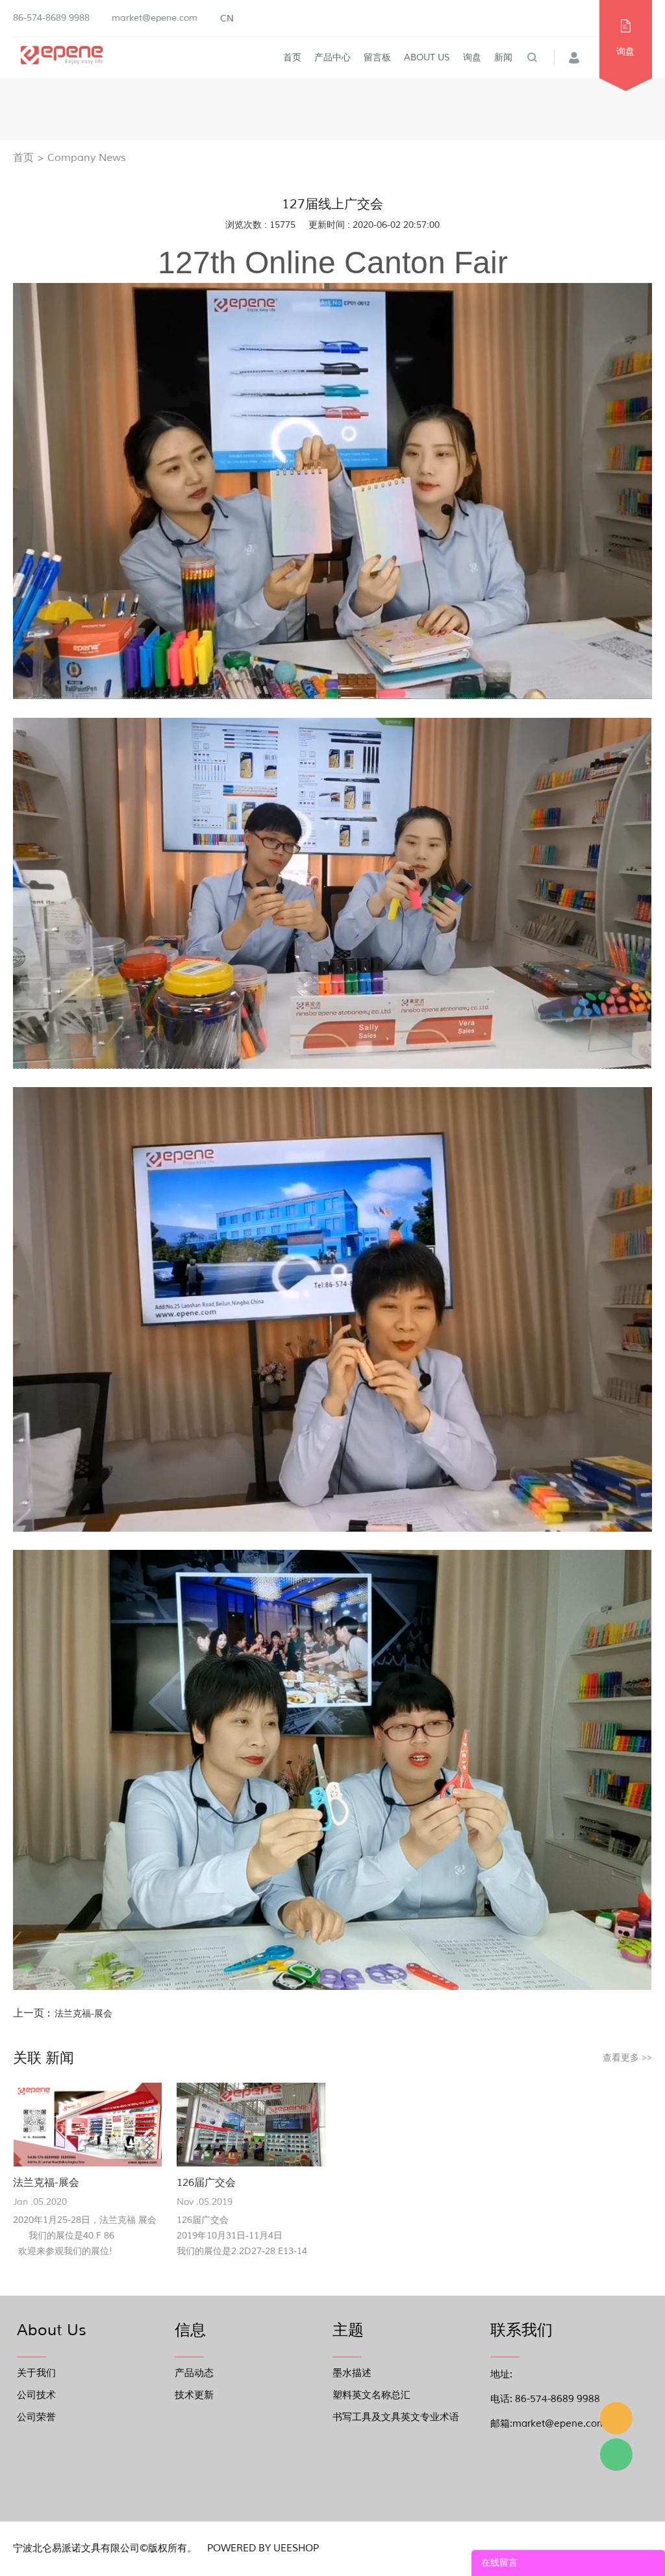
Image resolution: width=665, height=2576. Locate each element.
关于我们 (36, 2373)
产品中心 (332, 57)
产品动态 (194, 2373)
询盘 (472, 57)
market (616, 2418)
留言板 (377, 57)
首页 (292, 57)
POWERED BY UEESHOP (263, 2548)
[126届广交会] (251, 2125)
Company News (87, 158)
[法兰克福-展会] (87, 2125)
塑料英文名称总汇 (371, 2395)
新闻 (503, 57)
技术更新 (194, 2395)
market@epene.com (155, 18)
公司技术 (36, 2395)
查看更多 (627, 2058)
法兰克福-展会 (83, 2014)
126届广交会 (206, 2183)
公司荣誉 (36, 2417)
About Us (427, 57)
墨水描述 (352, 2373)
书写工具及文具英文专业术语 (396, 2417)
